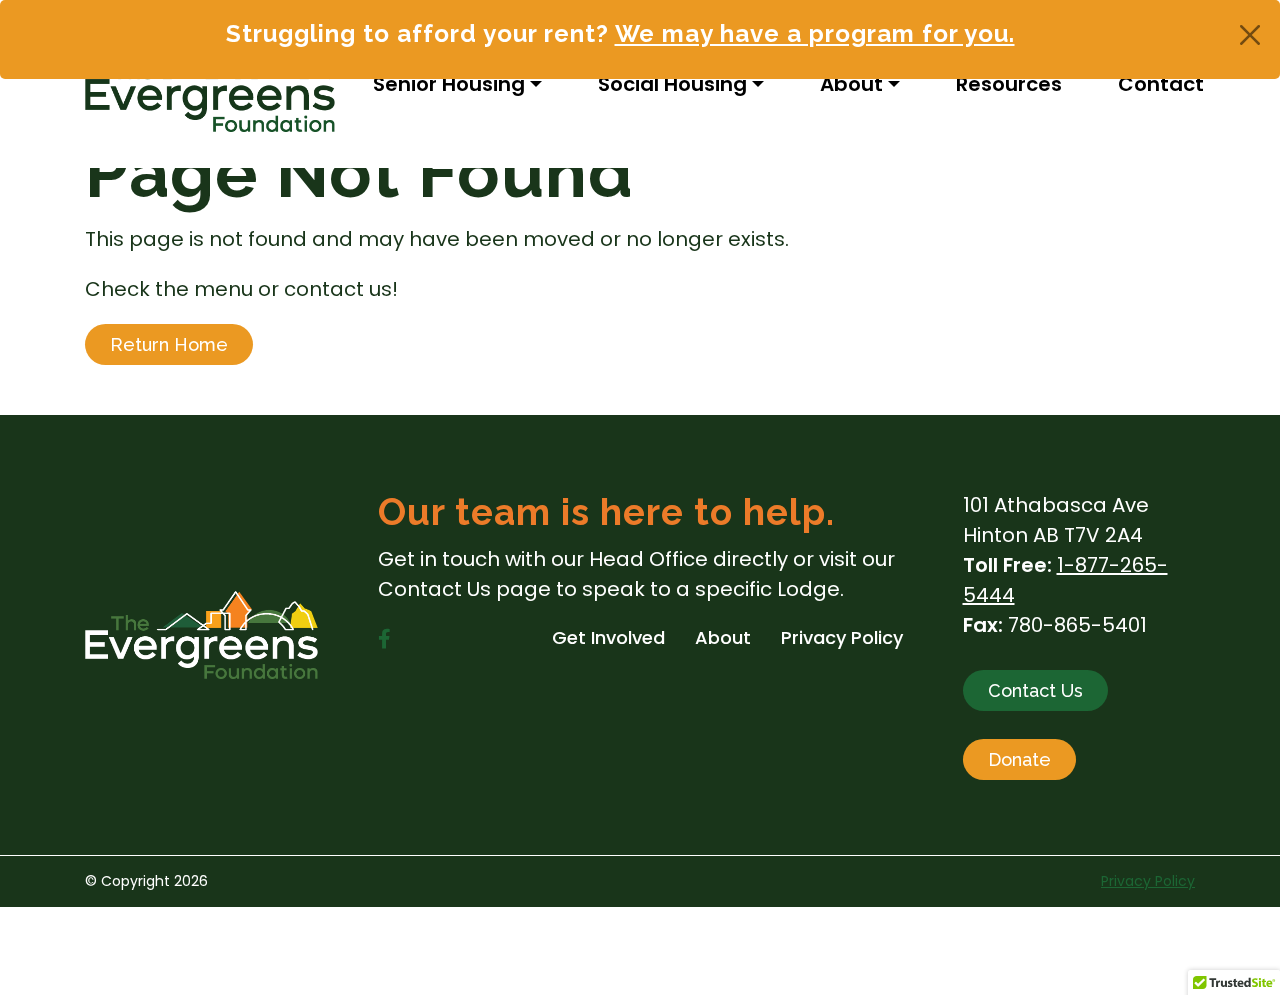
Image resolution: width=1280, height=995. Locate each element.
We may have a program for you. (815, 33)
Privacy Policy (1148, 881)
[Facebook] (384, 639)
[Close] (1250, 35)
